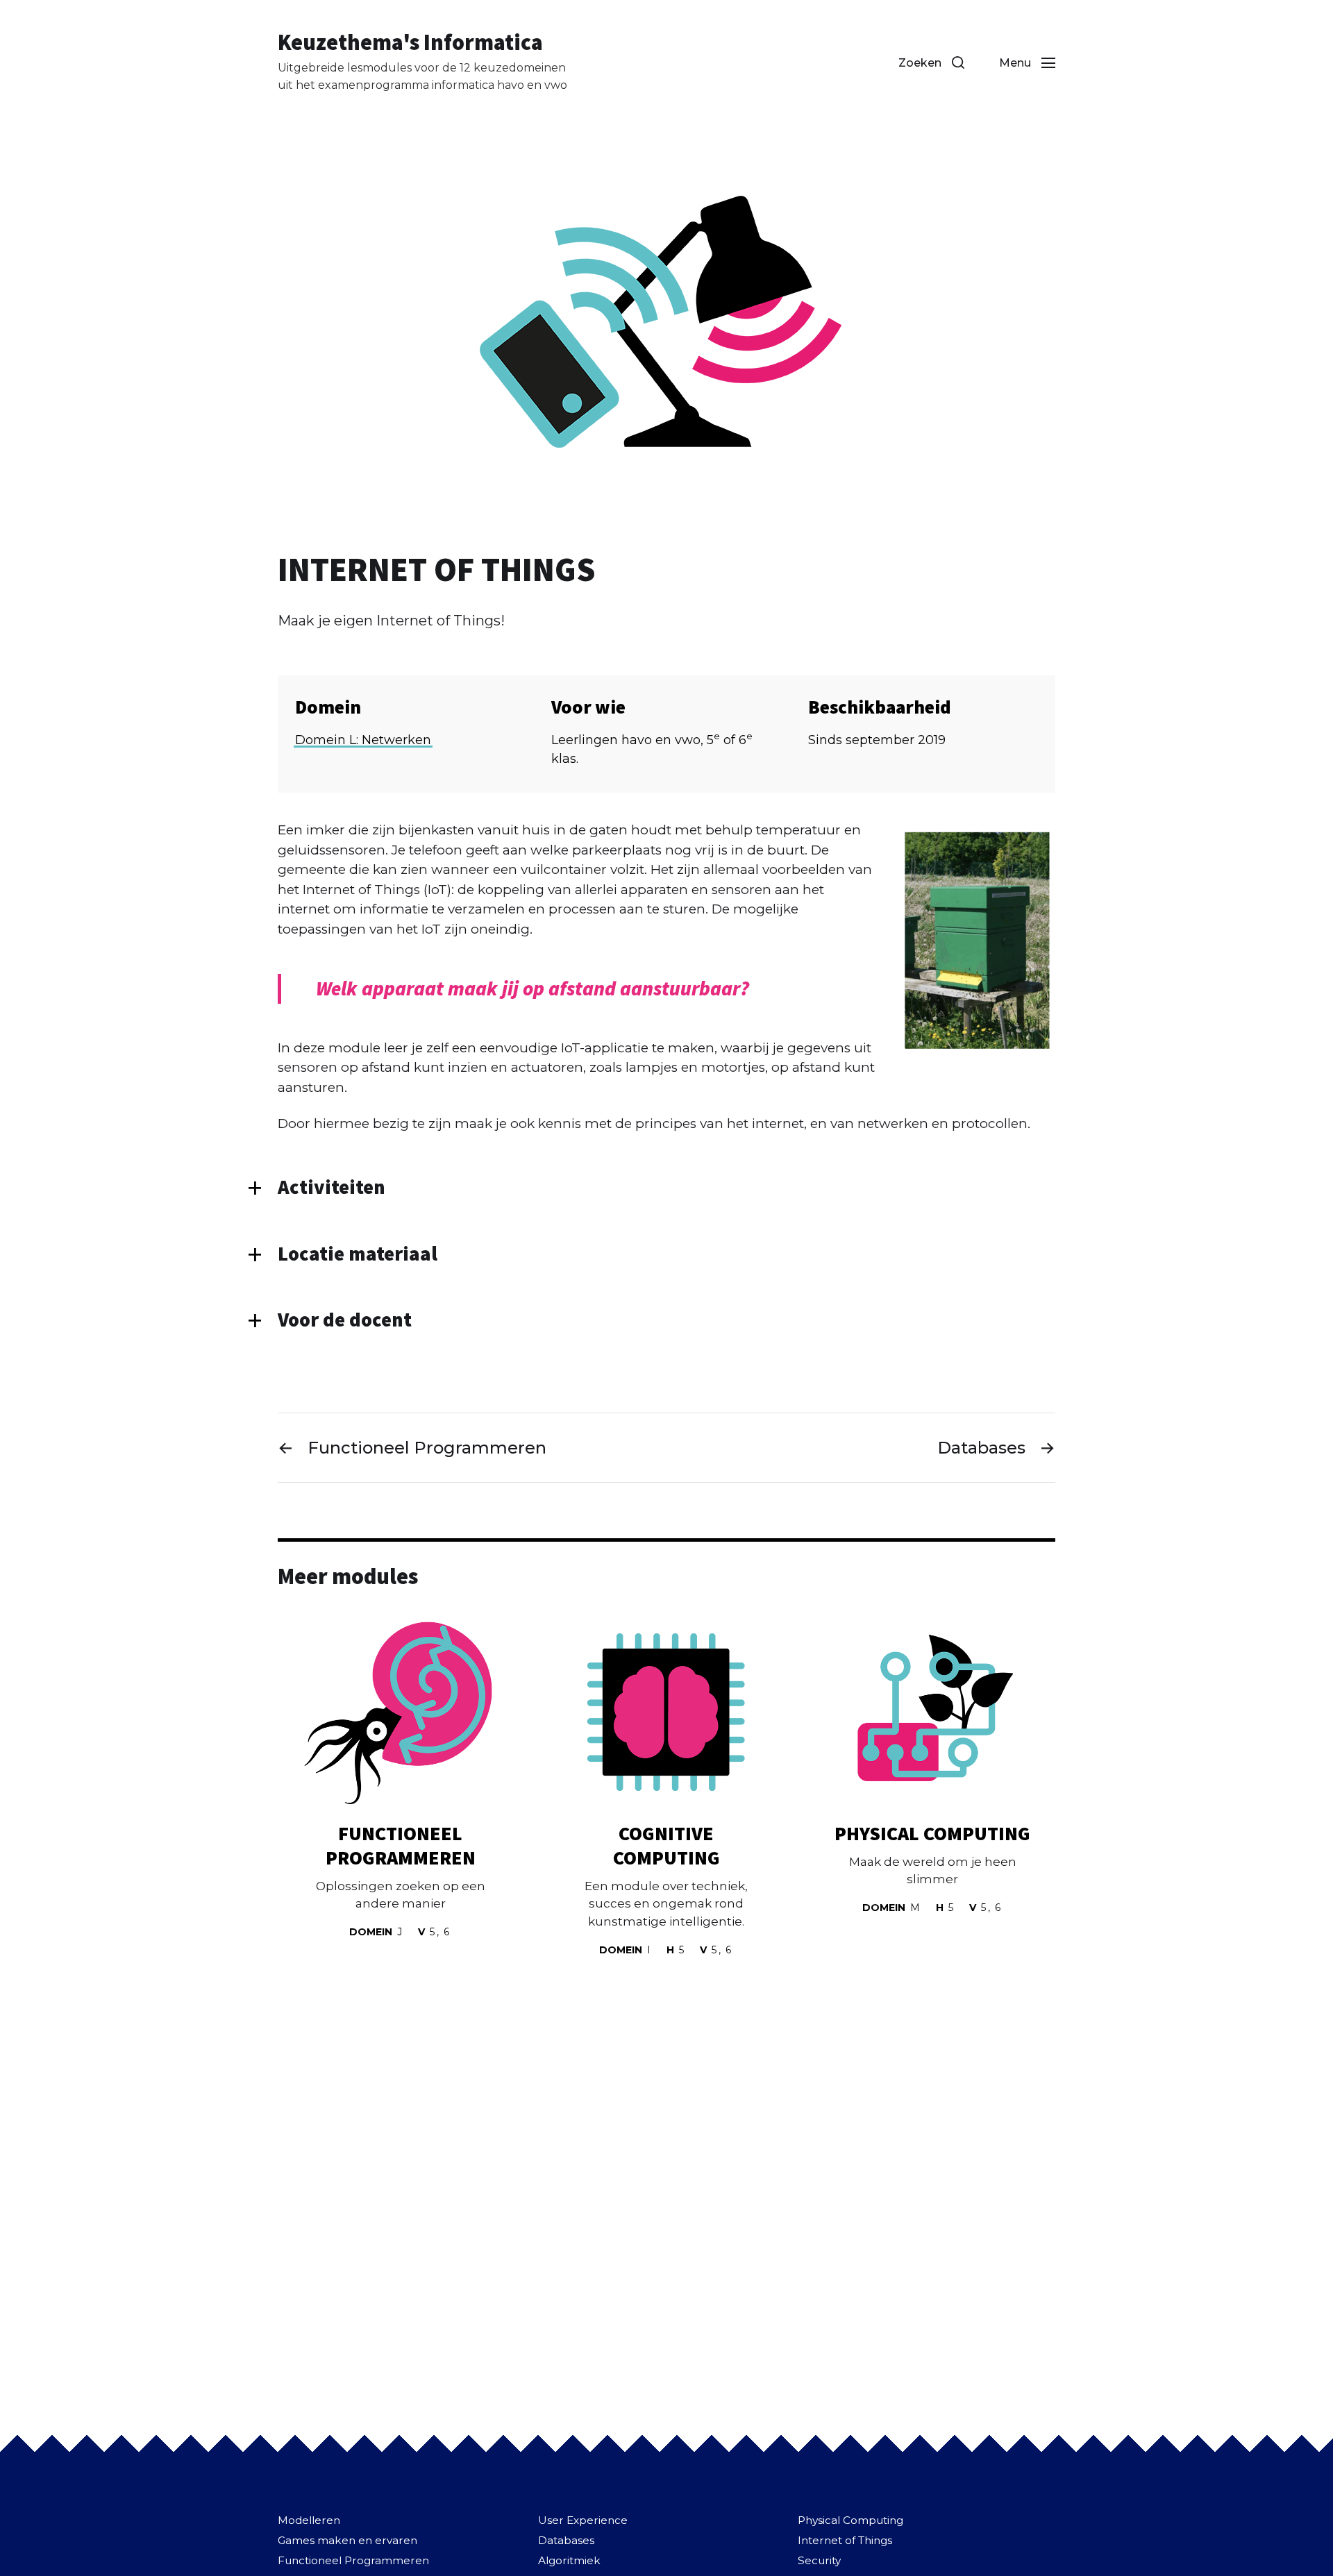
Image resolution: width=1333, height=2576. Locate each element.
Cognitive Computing (666, 1845)
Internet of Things (845, 2540)
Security (819, 2560)
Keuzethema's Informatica (410, 42)
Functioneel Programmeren (401, 1845)
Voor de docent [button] (345, 1320)
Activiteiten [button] (332, 1187)
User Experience (583, 2520)
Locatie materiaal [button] (358, 1254)
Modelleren (309, 2520)
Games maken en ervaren (347, 2540)
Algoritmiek (569, 2560)
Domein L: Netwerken (363, 740)
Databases (566, 2540)
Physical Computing (932, 1833)
